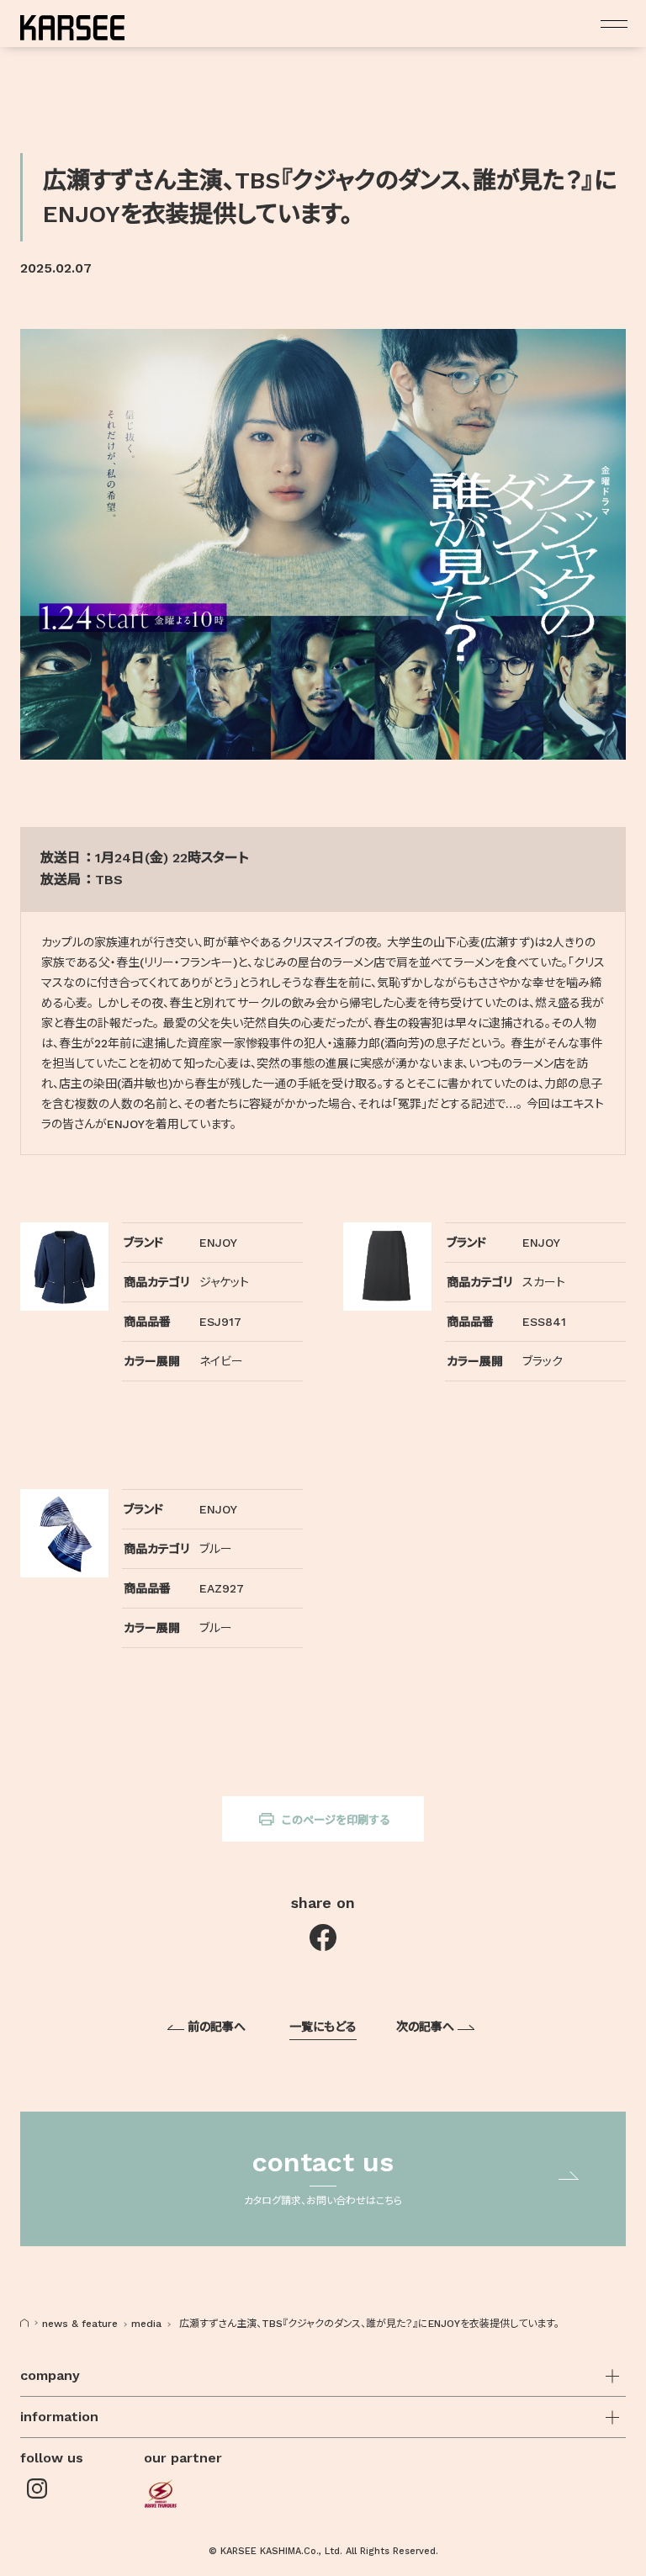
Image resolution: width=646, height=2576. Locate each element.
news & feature (80, 2324)
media (146, 2324)
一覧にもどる (323, 2027)
